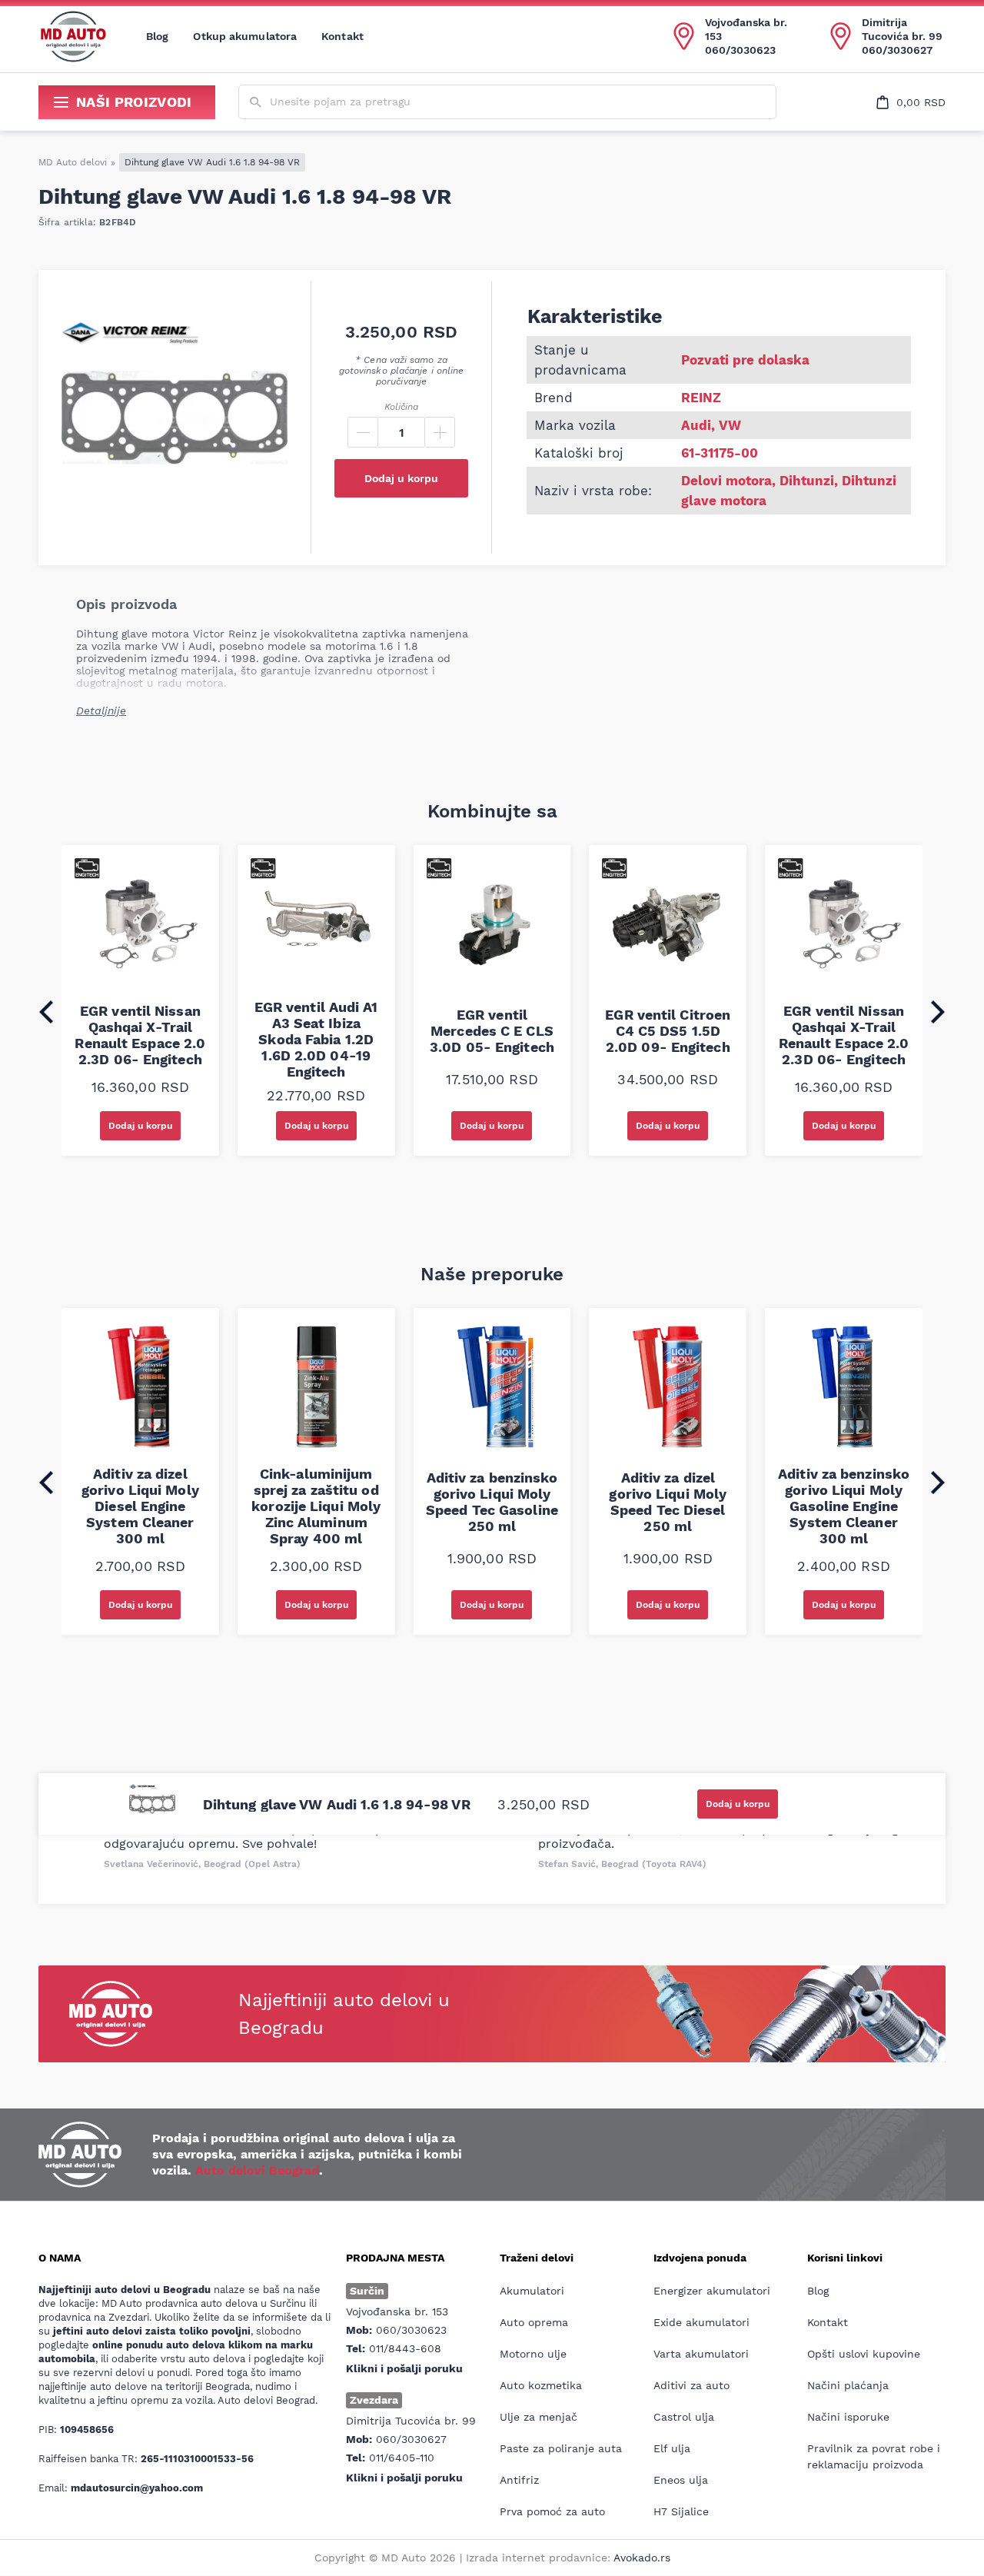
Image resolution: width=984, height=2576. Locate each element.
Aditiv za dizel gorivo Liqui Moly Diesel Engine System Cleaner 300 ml (140, 1506)
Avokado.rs (642, 2558)
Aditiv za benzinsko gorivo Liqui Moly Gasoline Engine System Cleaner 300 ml (844, 1506)
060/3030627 (897, 50)
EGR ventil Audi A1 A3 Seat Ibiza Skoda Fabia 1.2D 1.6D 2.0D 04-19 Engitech (316, 1039)
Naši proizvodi (134, 102)
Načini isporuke (848, 2417)
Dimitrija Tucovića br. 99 (902, 29)
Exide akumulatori (701, 2322)
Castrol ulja (684, 2417)
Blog (157, 36)
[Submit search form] (256, 103)
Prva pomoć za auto (552, 2511)
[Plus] (440, 432)
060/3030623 (740, 50)
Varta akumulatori (701, 2354)
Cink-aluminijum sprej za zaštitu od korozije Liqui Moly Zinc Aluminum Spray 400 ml (316, 1506)
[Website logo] (73, 36)
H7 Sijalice (681, 2511)
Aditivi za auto (691, 2385)
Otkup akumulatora (245, 36)
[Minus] (363, 432)
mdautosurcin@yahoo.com (137, 2488)
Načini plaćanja (848, 2385)
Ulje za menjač (539, 2417)
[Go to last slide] (46, 1012)
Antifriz (519, 2480)
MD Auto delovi (73, 162)
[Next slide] (938, 1012)
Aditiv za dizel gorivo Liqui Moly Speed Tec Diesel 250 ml (668, 1502)
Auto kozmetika (541, 2385)
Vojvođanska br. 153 (746, 29)
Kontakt (342, 36)
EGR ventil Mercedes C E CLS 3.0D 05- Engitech (492, 1031)
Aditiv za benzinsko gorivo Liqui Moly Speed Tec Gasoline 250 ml (492, 1502)
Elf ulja (672, 2448)
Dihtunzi (807, 481)
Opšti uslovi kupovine (864, 2354)
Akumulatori (532, 2291)
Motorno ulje (533, 2354)
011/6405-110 (402, 2458)
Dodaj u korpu (401, 478)
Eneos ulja (681, 2480)
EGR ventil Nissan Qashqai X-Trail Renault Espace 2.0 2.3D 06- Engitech (140, 1035)
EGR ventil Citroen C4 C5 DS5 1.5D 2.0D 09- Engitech (668, 1031)
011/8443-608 (405, 2348)
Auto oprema (534, 2322)
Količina (401, 407)
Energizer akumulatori (712, 2291)
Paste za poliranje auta (561, 2448)
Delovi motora (726, 481)
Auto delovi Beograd (257, 2170)
